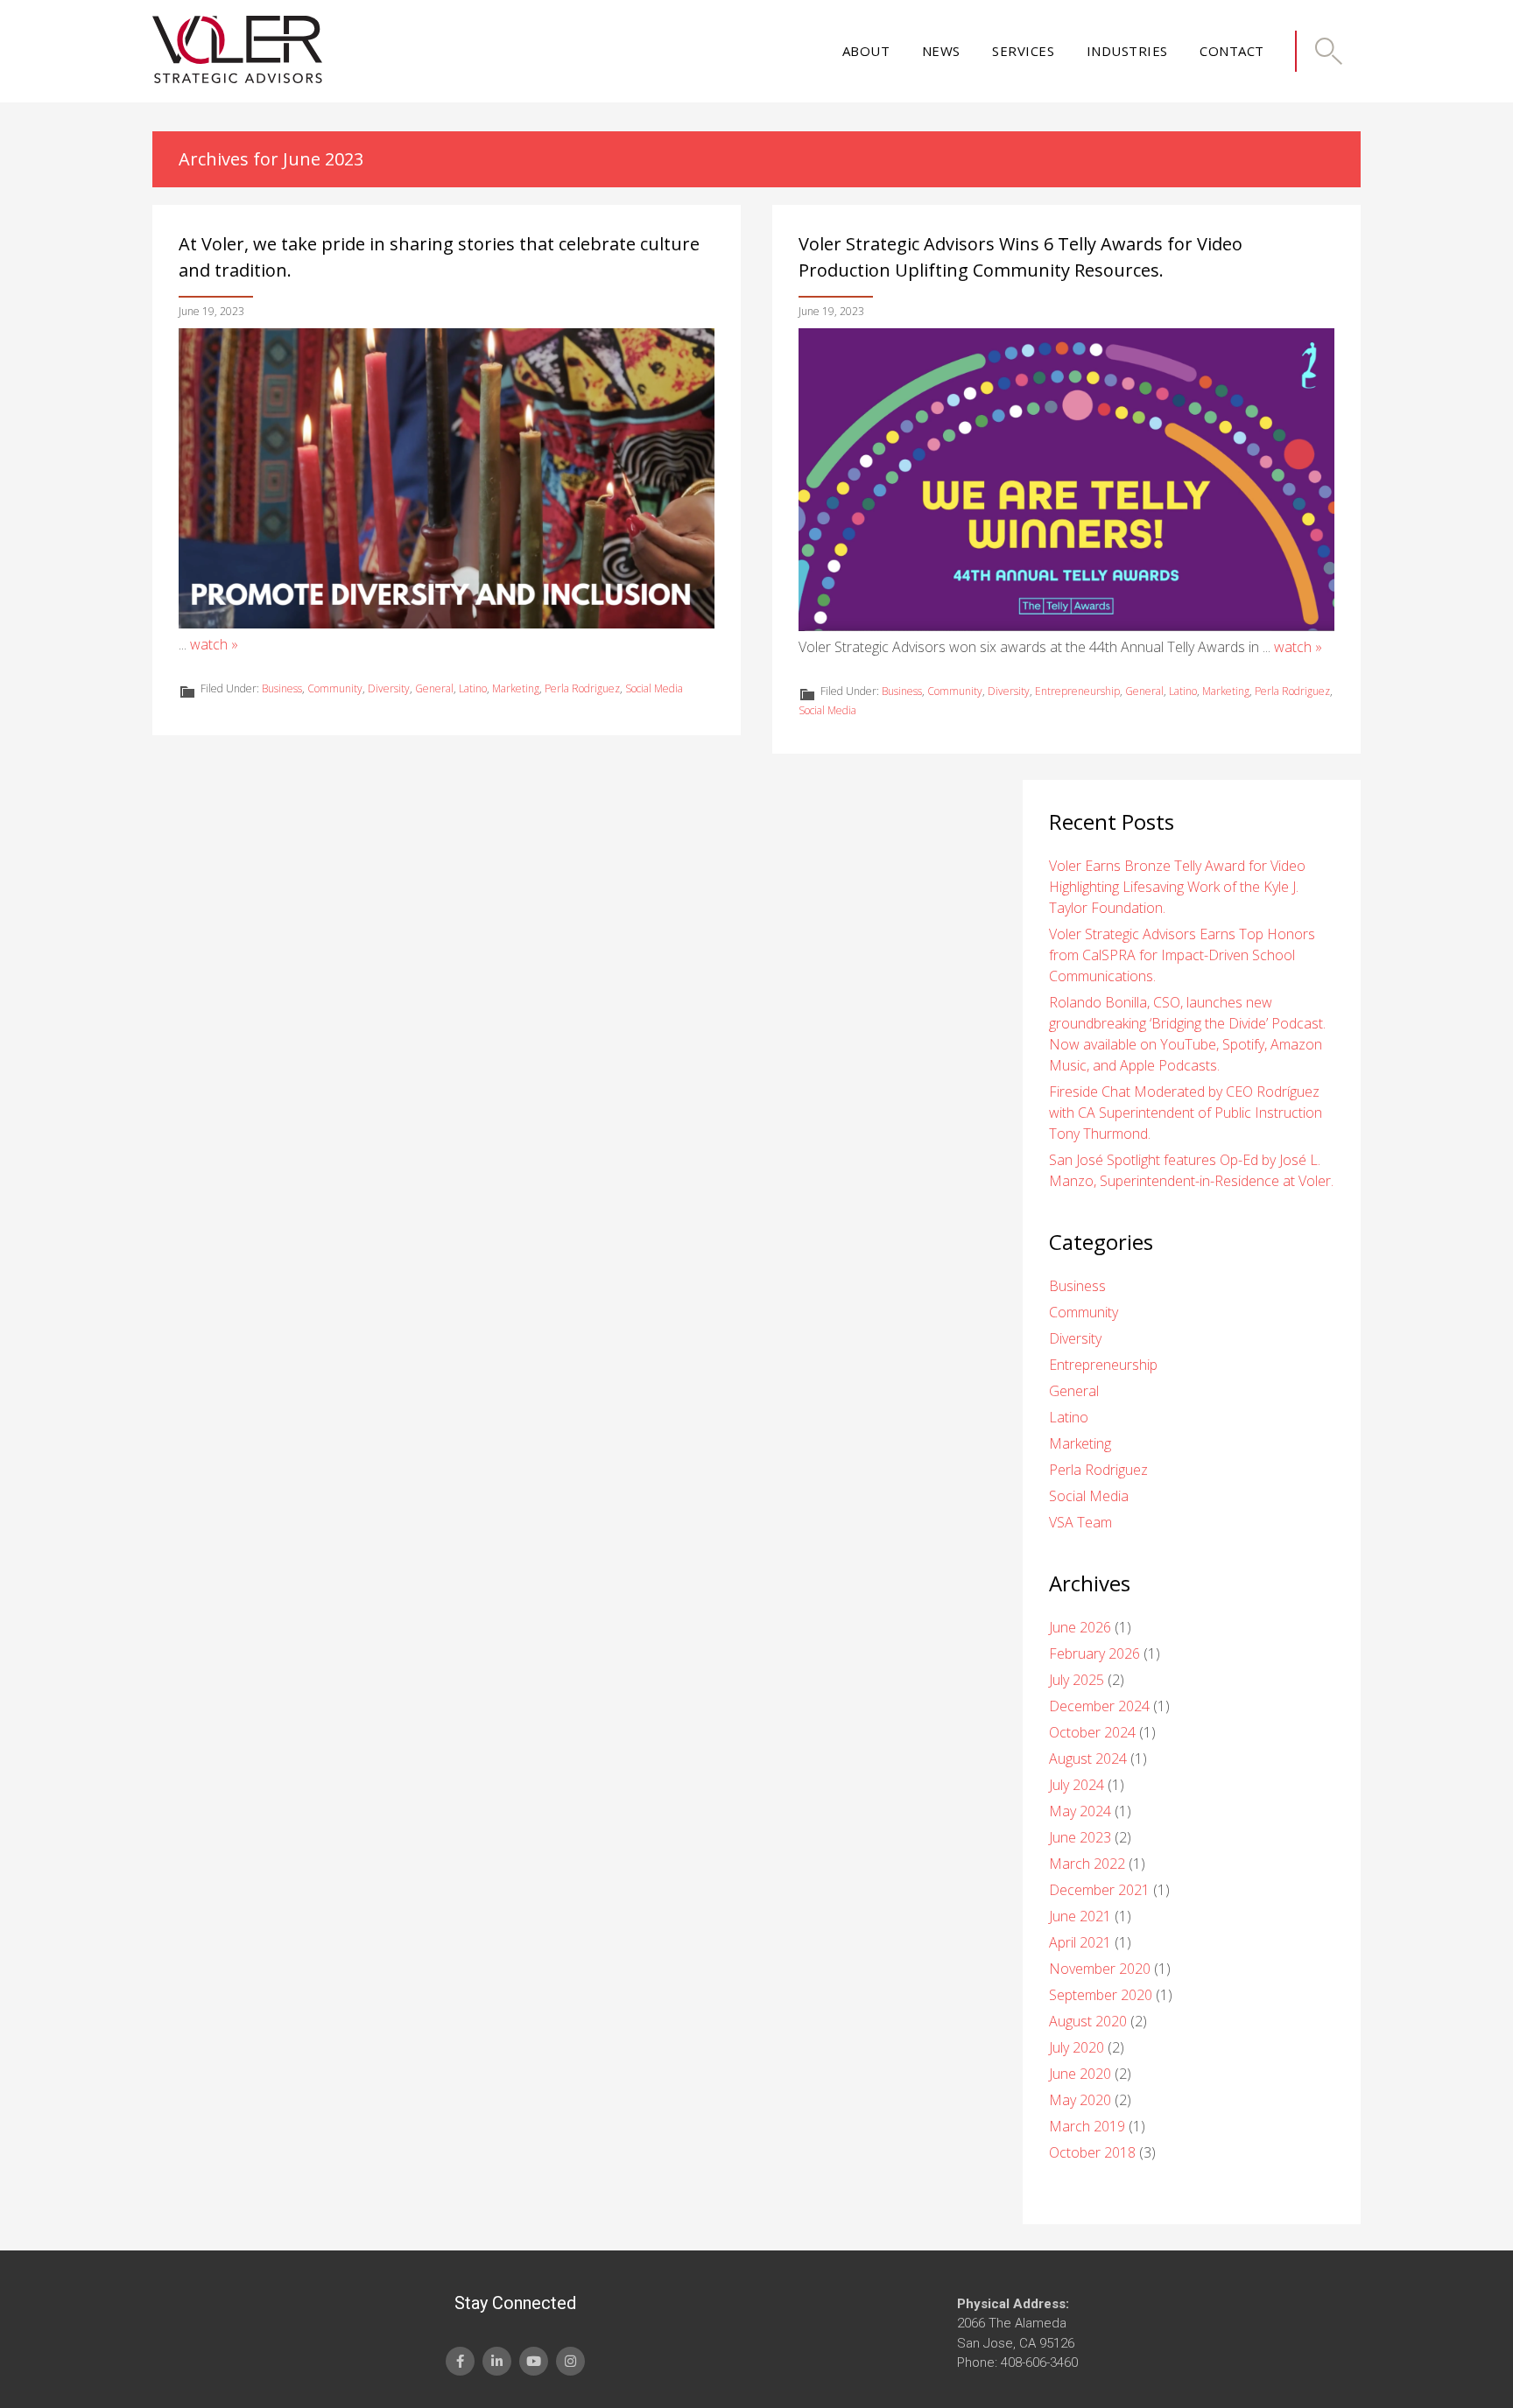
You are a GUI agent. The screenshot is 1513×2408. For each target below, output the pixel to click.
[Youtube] (534, 2361)
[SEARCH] (1328, 51)
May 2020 (1080, 2100)
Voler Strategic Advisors (237, 51)
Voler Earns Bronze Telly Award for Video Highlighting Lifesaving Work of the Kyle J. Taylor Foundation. (1177, 887)
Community (335, 688)
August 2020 (1088, 2021)
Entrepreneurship (1077, 691)
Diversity (389, 688)
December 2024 (1099, 1706)
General (434, 688)
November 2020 (1100, 1969)
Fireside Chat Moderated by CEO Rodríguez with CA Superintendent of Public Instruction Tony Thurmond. (1186, 1113)
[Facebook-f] (460, 2361)
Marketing (516, 688)
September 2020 (1101, 1995)
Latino (473, 688)
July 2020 (1077, 2047)
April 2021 (1080, 1942)
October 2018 (1092, 2152)
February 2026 (1094, 1653)
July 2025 (1077, 1680)
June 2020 (1080, 2074)
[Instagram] (570, 2361)
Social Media (654, 688)
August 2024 (1088, 1759)
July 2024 (1077, 1785)
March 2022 (1087, 1864)
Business (282, 688)
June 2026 (1080, 1627)
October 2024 (1092, 1732)
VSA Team (1080, 1522)
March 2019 (1087, 2126)
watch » (214, 644)
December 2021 (1099, 1890)
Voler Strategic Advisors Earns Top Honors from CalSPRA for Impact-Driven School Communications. (1182, 955)
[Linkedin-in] (497, 2361)
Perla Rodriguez (582, 688)
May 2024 (1080, 1811)
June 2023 (1080, 1837)
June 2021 (1080, 1916)
